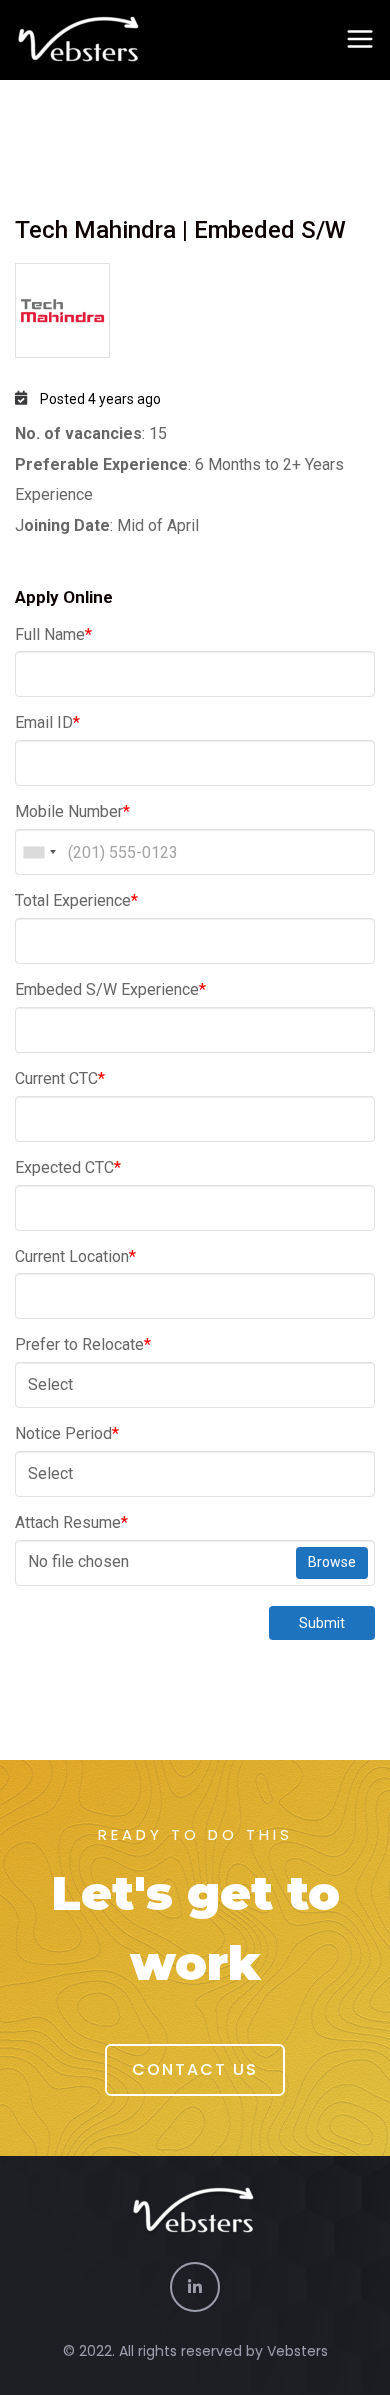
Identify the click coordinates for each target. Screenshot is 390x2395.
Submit (322, 1623)
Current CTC (60, 1078)
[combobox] (39, 852)
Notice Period (67, 1433)
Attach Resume (71, 1522)
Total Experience (76, 900)
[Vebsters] (80, 40)
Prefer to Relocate (83, 1344)
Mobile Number (72, 811)
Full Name (53, 634)
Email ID (47, 722)
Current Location (75, 1256)
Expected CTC (68, 1167)
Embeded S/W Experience (110, 989)
